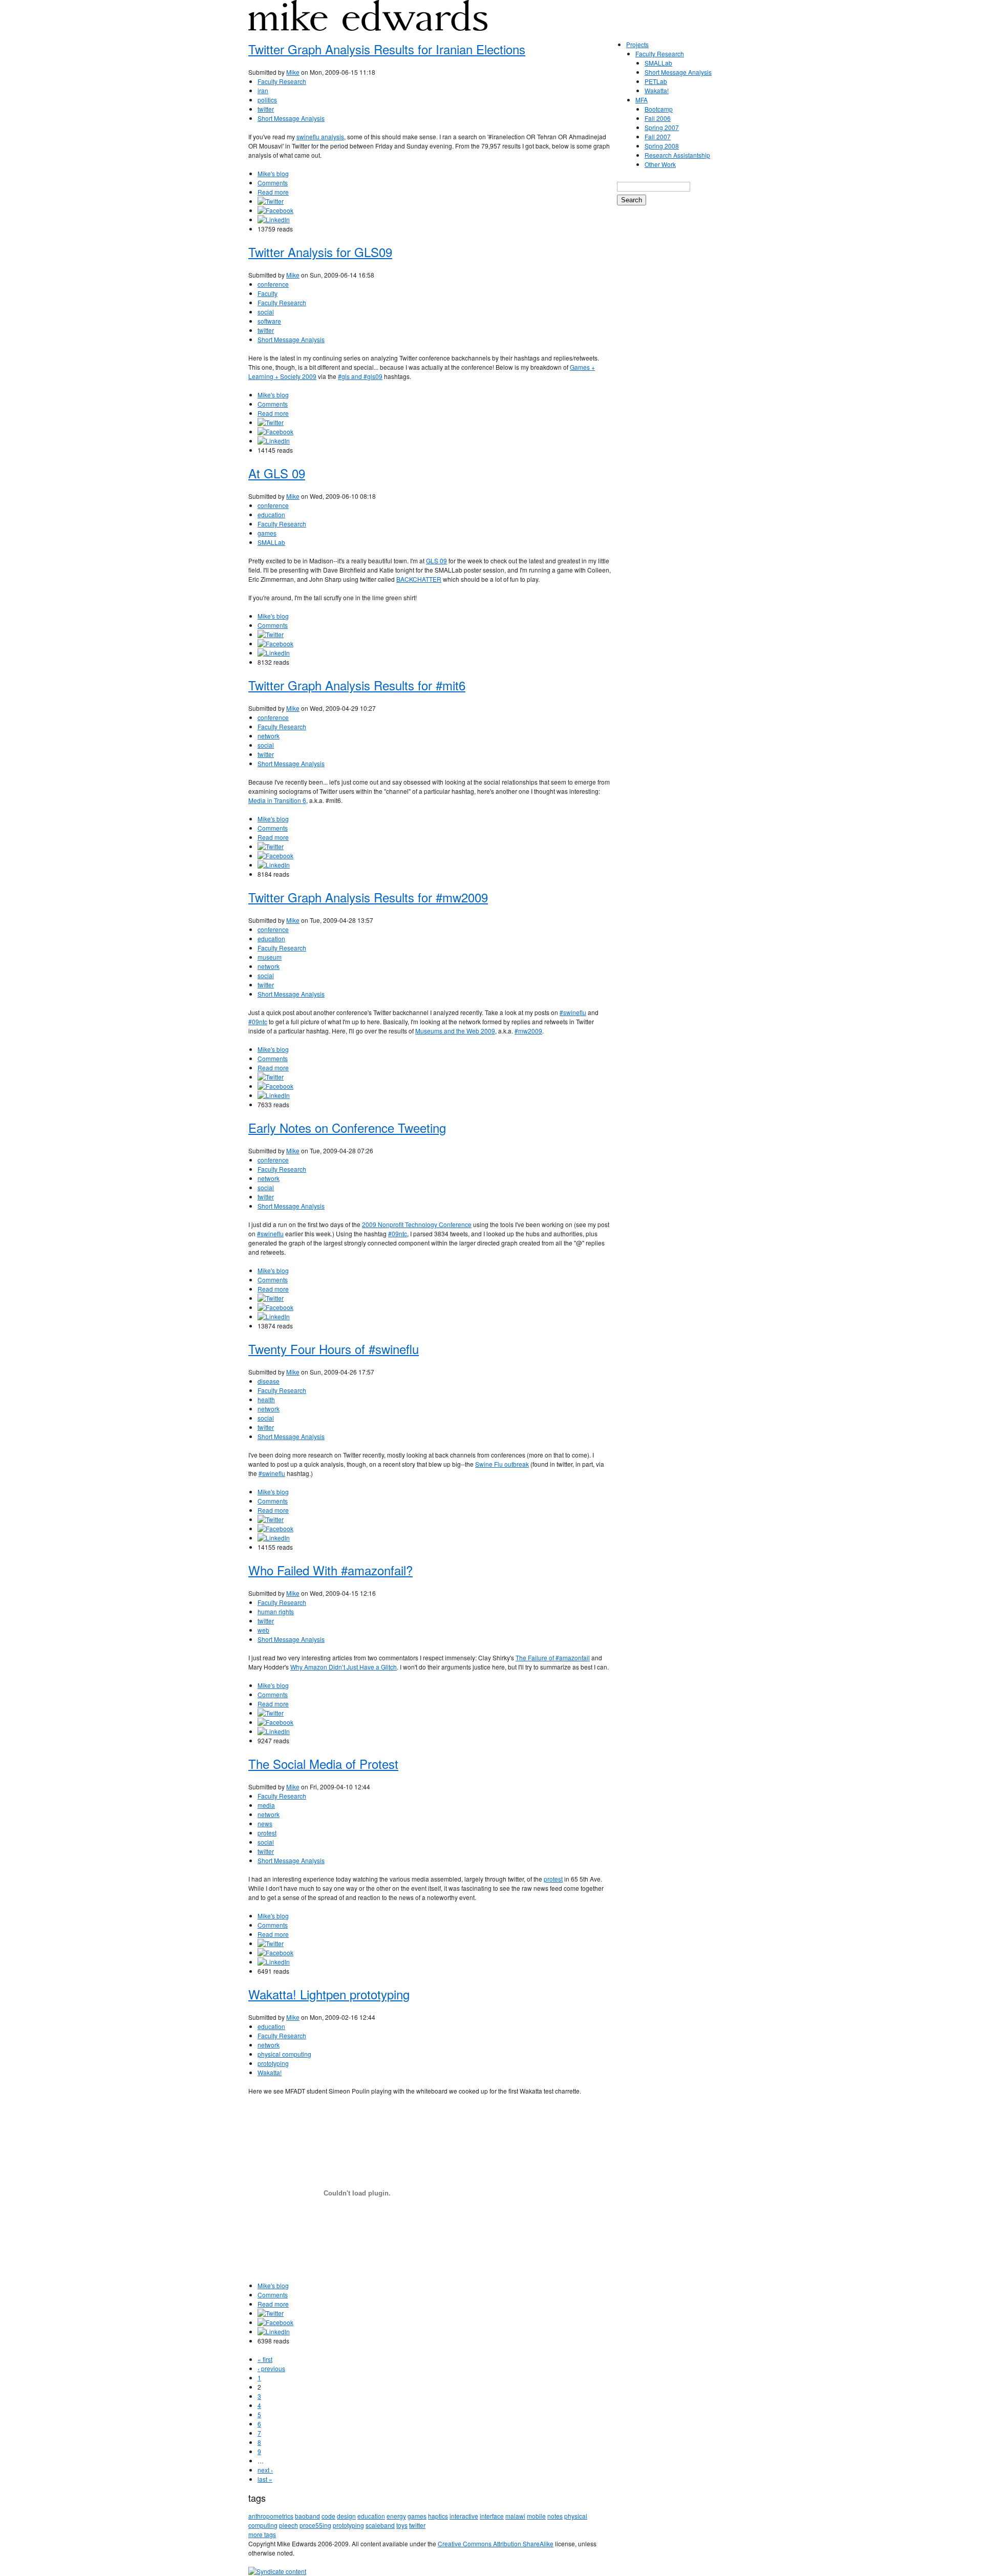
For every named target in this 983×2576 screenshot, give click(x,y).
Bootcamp (659, 109)
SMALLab (271, 542)
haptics (438, 2516)
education (271, 514)
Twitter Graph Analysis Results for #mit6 (357, 685)
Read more (273, 192)
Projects (637, 44)
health (266, 1399)
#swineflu (573, 1012)
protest (267, 1833)
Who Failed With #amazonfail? (330, 1570)
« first (265, 2359)
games (267, 533)
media (266, 1805)
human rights (276, 1611)
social (266, 312)
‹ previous (271, 2368)
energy (396, 2516)
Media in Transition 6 (277, 800)
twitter (266, 109)
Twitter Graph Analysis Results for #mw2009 (368, 897)
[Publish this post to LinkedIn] (274, 219)
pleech (289, 2525)
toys (402, 2525)
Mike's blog (273, 173)
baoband (307, 2516)
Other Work (660, 164)
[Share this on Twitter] (271, 201)
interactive (464, 2516)
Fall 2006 (658, 118)
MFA (642, 100)
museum (270, 957)
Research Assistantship (677, 155)
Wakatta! (270, 2072)
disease (269, 1381)
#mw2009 (528, 1031)
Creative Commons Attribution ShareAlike (496, 2543)
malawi (515, 2516)
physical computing (284, 2054)
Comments (273, 183)
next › (265, 2470)
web (263, 1630)
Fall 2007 (658, 136)
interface (492, 2516)
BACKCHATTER (419, 579)
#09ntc (258, 1021)
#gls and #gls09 (360, 376)
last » (265, 2479)
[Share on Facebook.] (275, 210)
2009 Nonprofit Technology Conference (417, 1224)
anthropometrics (271, 2516)
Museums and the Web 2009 (455, 1031)
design (346, 2516)
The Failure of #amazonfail (553, 1657)
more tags (262, 2534)
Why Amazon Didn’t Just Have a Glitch (344, 1667)
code (328, 2516)
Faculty (268, 293)
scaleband (380, 2525)
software (269, 321)
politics (267, 100)
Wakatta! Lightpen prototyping (329, 1994)
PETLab (656, 81)
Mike (293, 72)
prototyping (273, 2063)
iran (263, 90)
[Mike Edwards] (368, 23)
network (269, 736)
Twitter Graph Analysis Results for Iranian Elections (387, 49)
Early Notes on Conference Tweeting (347, 1127)
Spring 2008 (662, 146)
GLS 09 (436, 561)
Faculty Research (282, 81)
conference (273, 284)
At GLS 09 (277, 473)
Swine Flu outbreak (502, 1464)
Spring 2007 (662, 127)
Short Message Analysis (291, 118)
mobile (536, 2516)
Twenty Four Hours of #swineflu (334, 1349)
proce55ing (315, 2525)
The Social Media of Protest (323, 1764)
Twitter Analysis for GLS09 (320, 252)
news (265, 1823)
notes (555, 2516)
